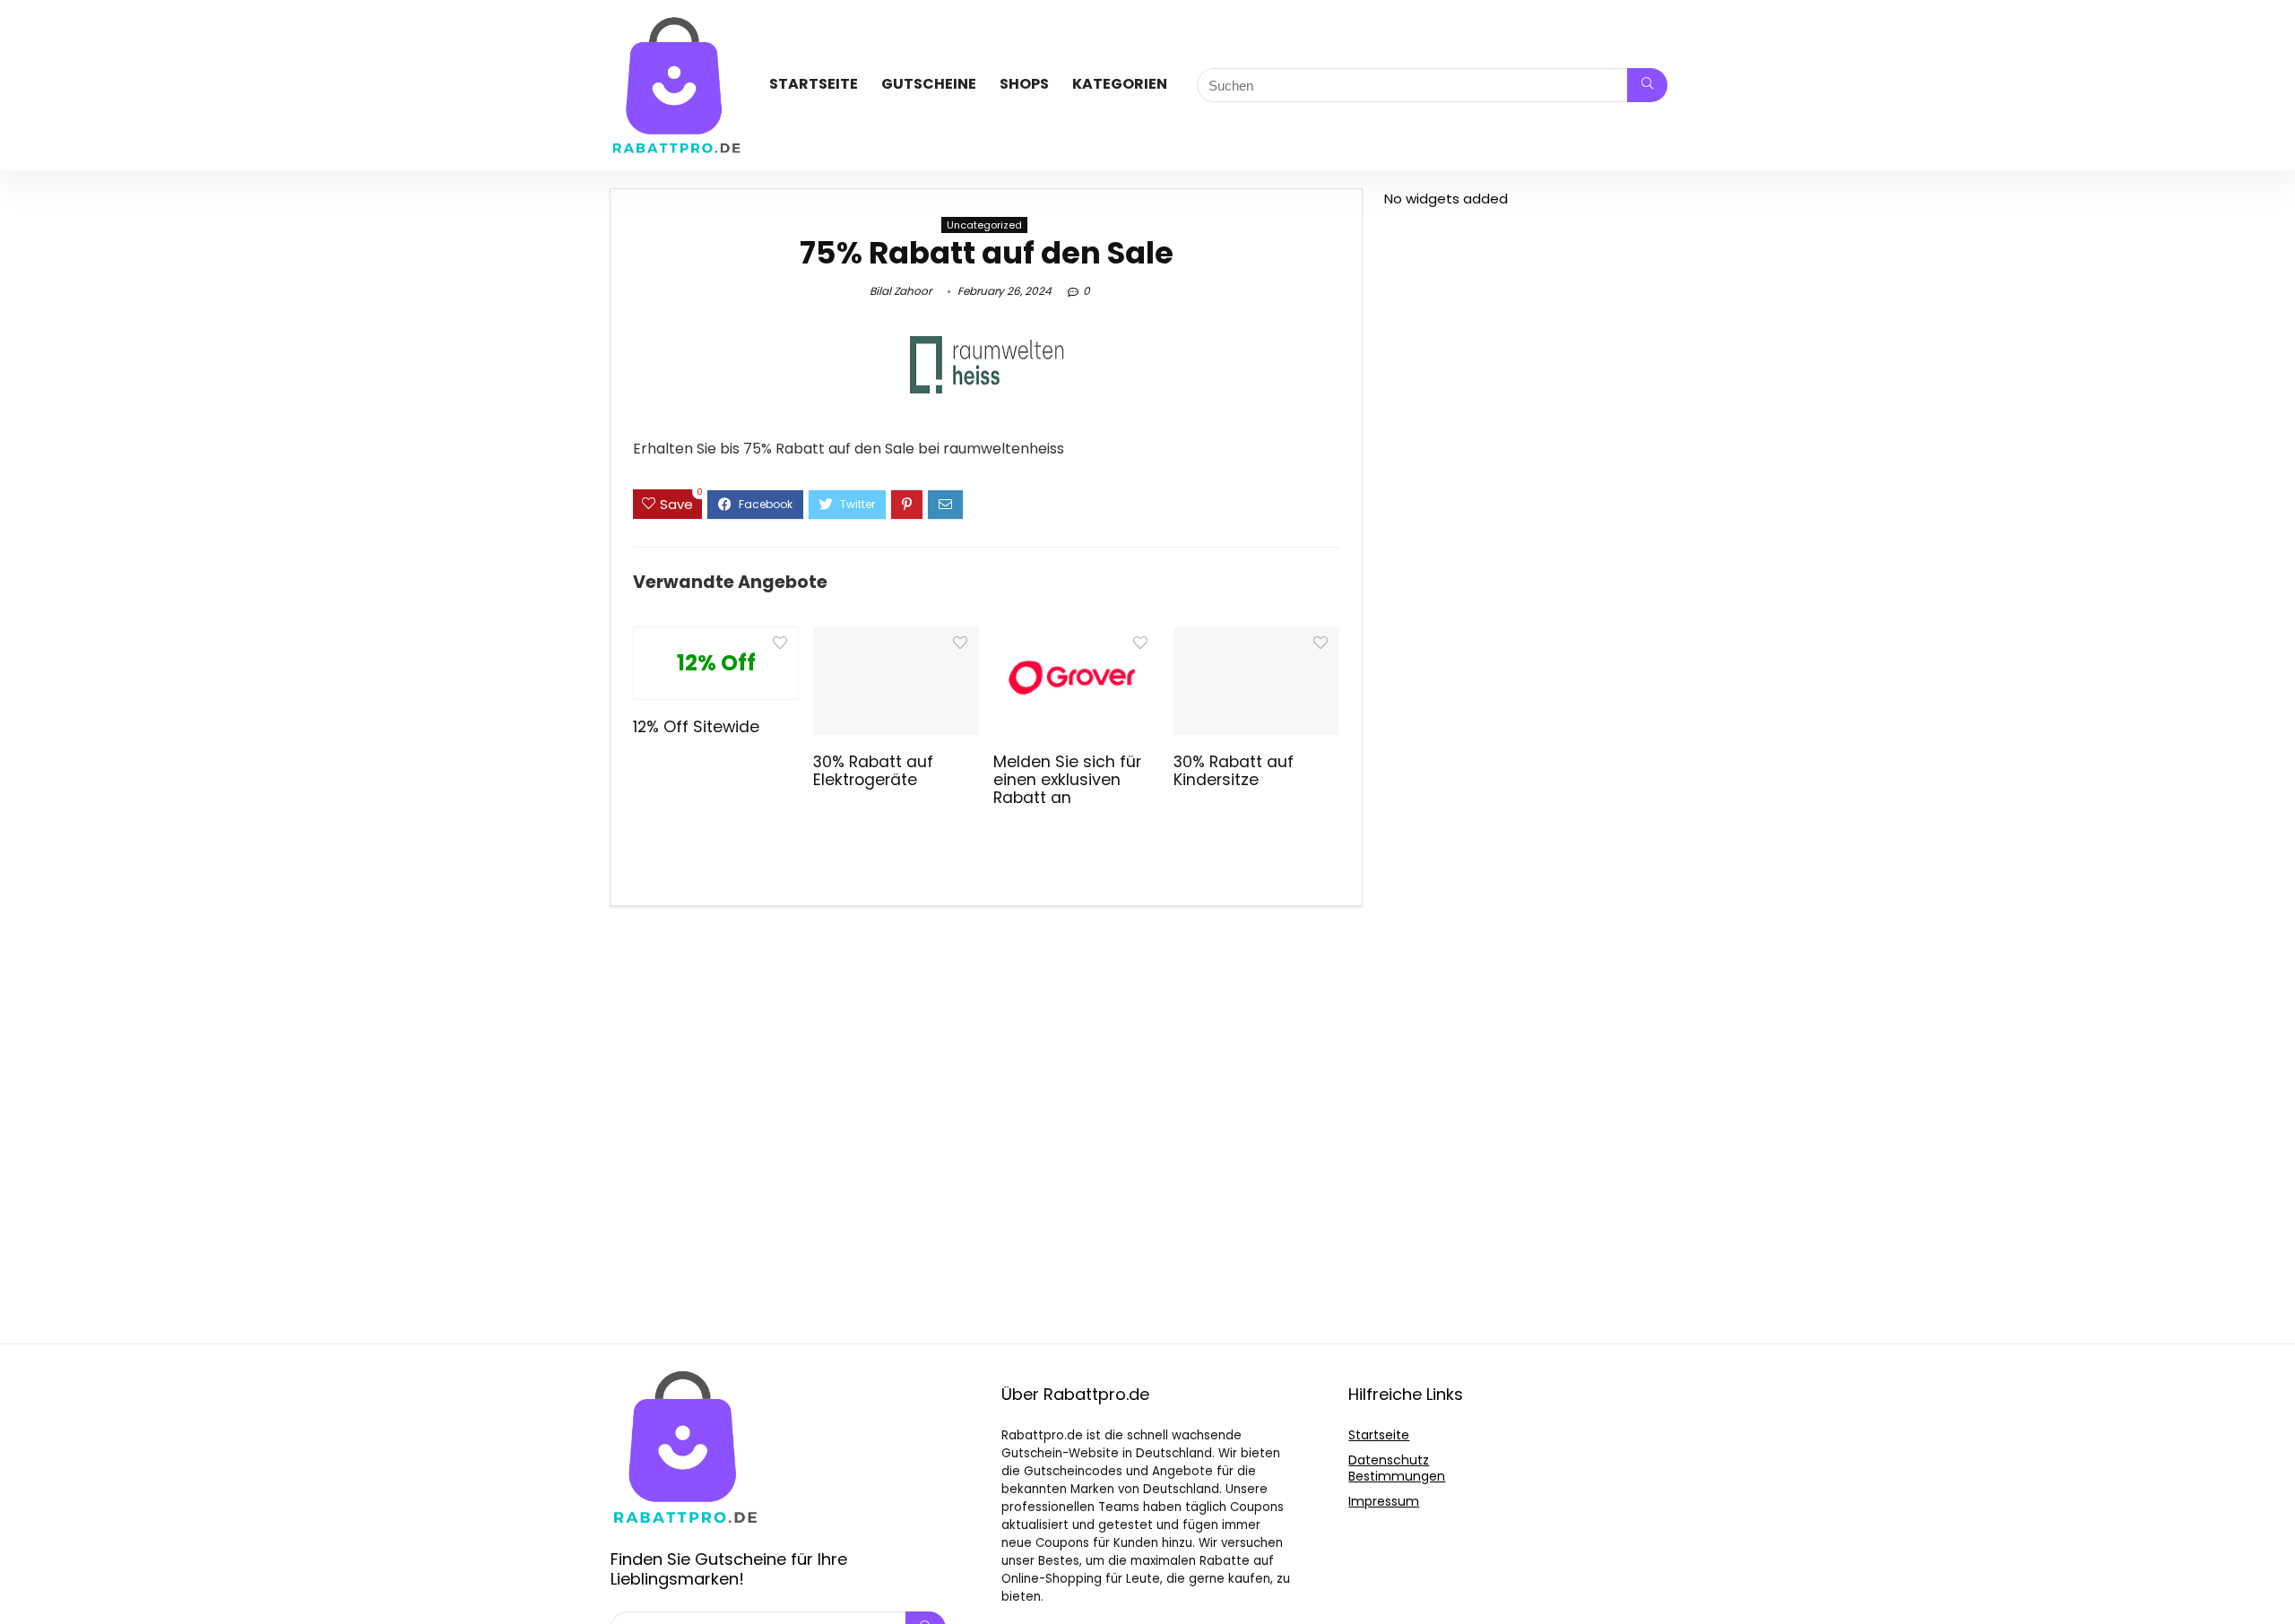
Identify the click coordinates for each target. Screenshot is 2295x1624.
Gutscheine (929, 84)
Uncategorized (984, 225)
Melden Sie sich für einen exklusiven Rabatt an (1067, 780)
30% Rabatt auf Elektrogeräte (873, 771)
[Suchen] (1647, 85)
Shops (1024, 84)
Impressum (1384, 1501)
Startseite (814, 84)
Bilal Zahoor (901, 291)
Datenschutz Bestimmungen (1397, 1468)
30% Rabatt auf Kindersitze (1234, 771)
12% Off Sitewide (696, 727)
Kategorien (1120, 84)
